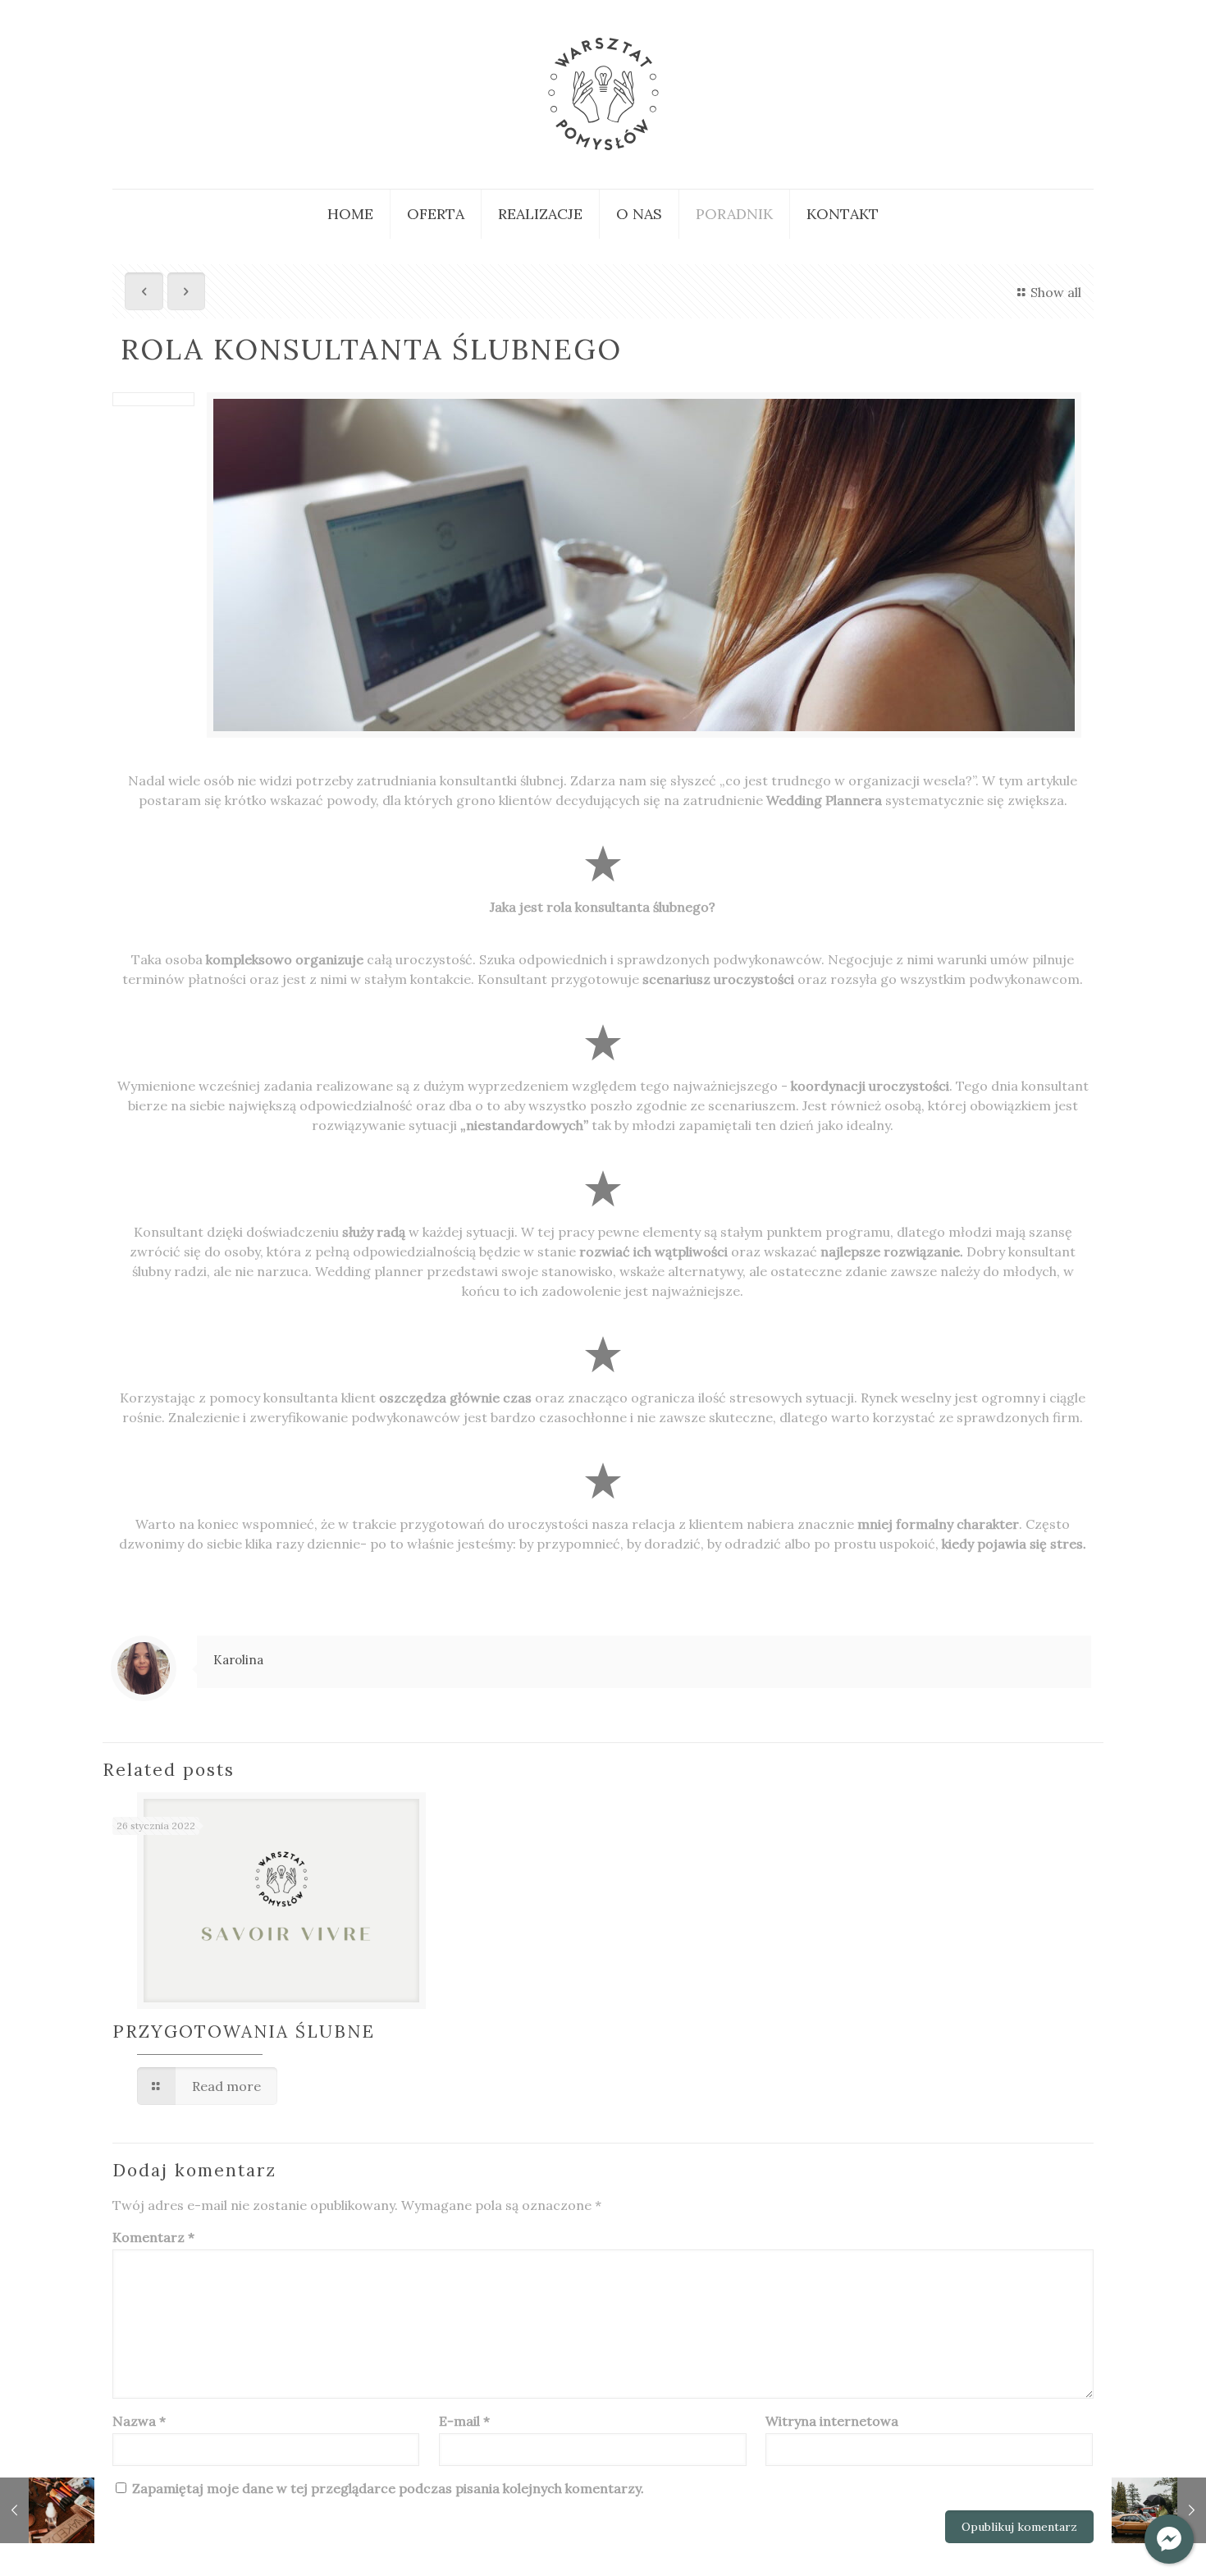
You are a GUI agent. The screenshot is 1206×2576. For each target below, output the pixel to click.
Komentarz (153, 2237)
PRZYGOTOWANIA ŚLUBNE (244, 2032)
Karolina (238, 1660)
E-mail (464, 2421)
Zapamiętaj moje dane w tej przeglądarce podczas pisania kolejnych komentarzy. (388, 2488)
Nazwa (139, 2421)
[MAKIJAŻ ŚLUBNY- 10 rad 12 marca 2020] (47, 2510)
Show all (1055, 292)
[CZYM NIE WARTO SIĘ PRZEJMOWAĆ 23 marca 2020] (1159, 2510)
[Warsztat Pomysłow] (603, 94)
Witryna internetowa (832, 2421)
